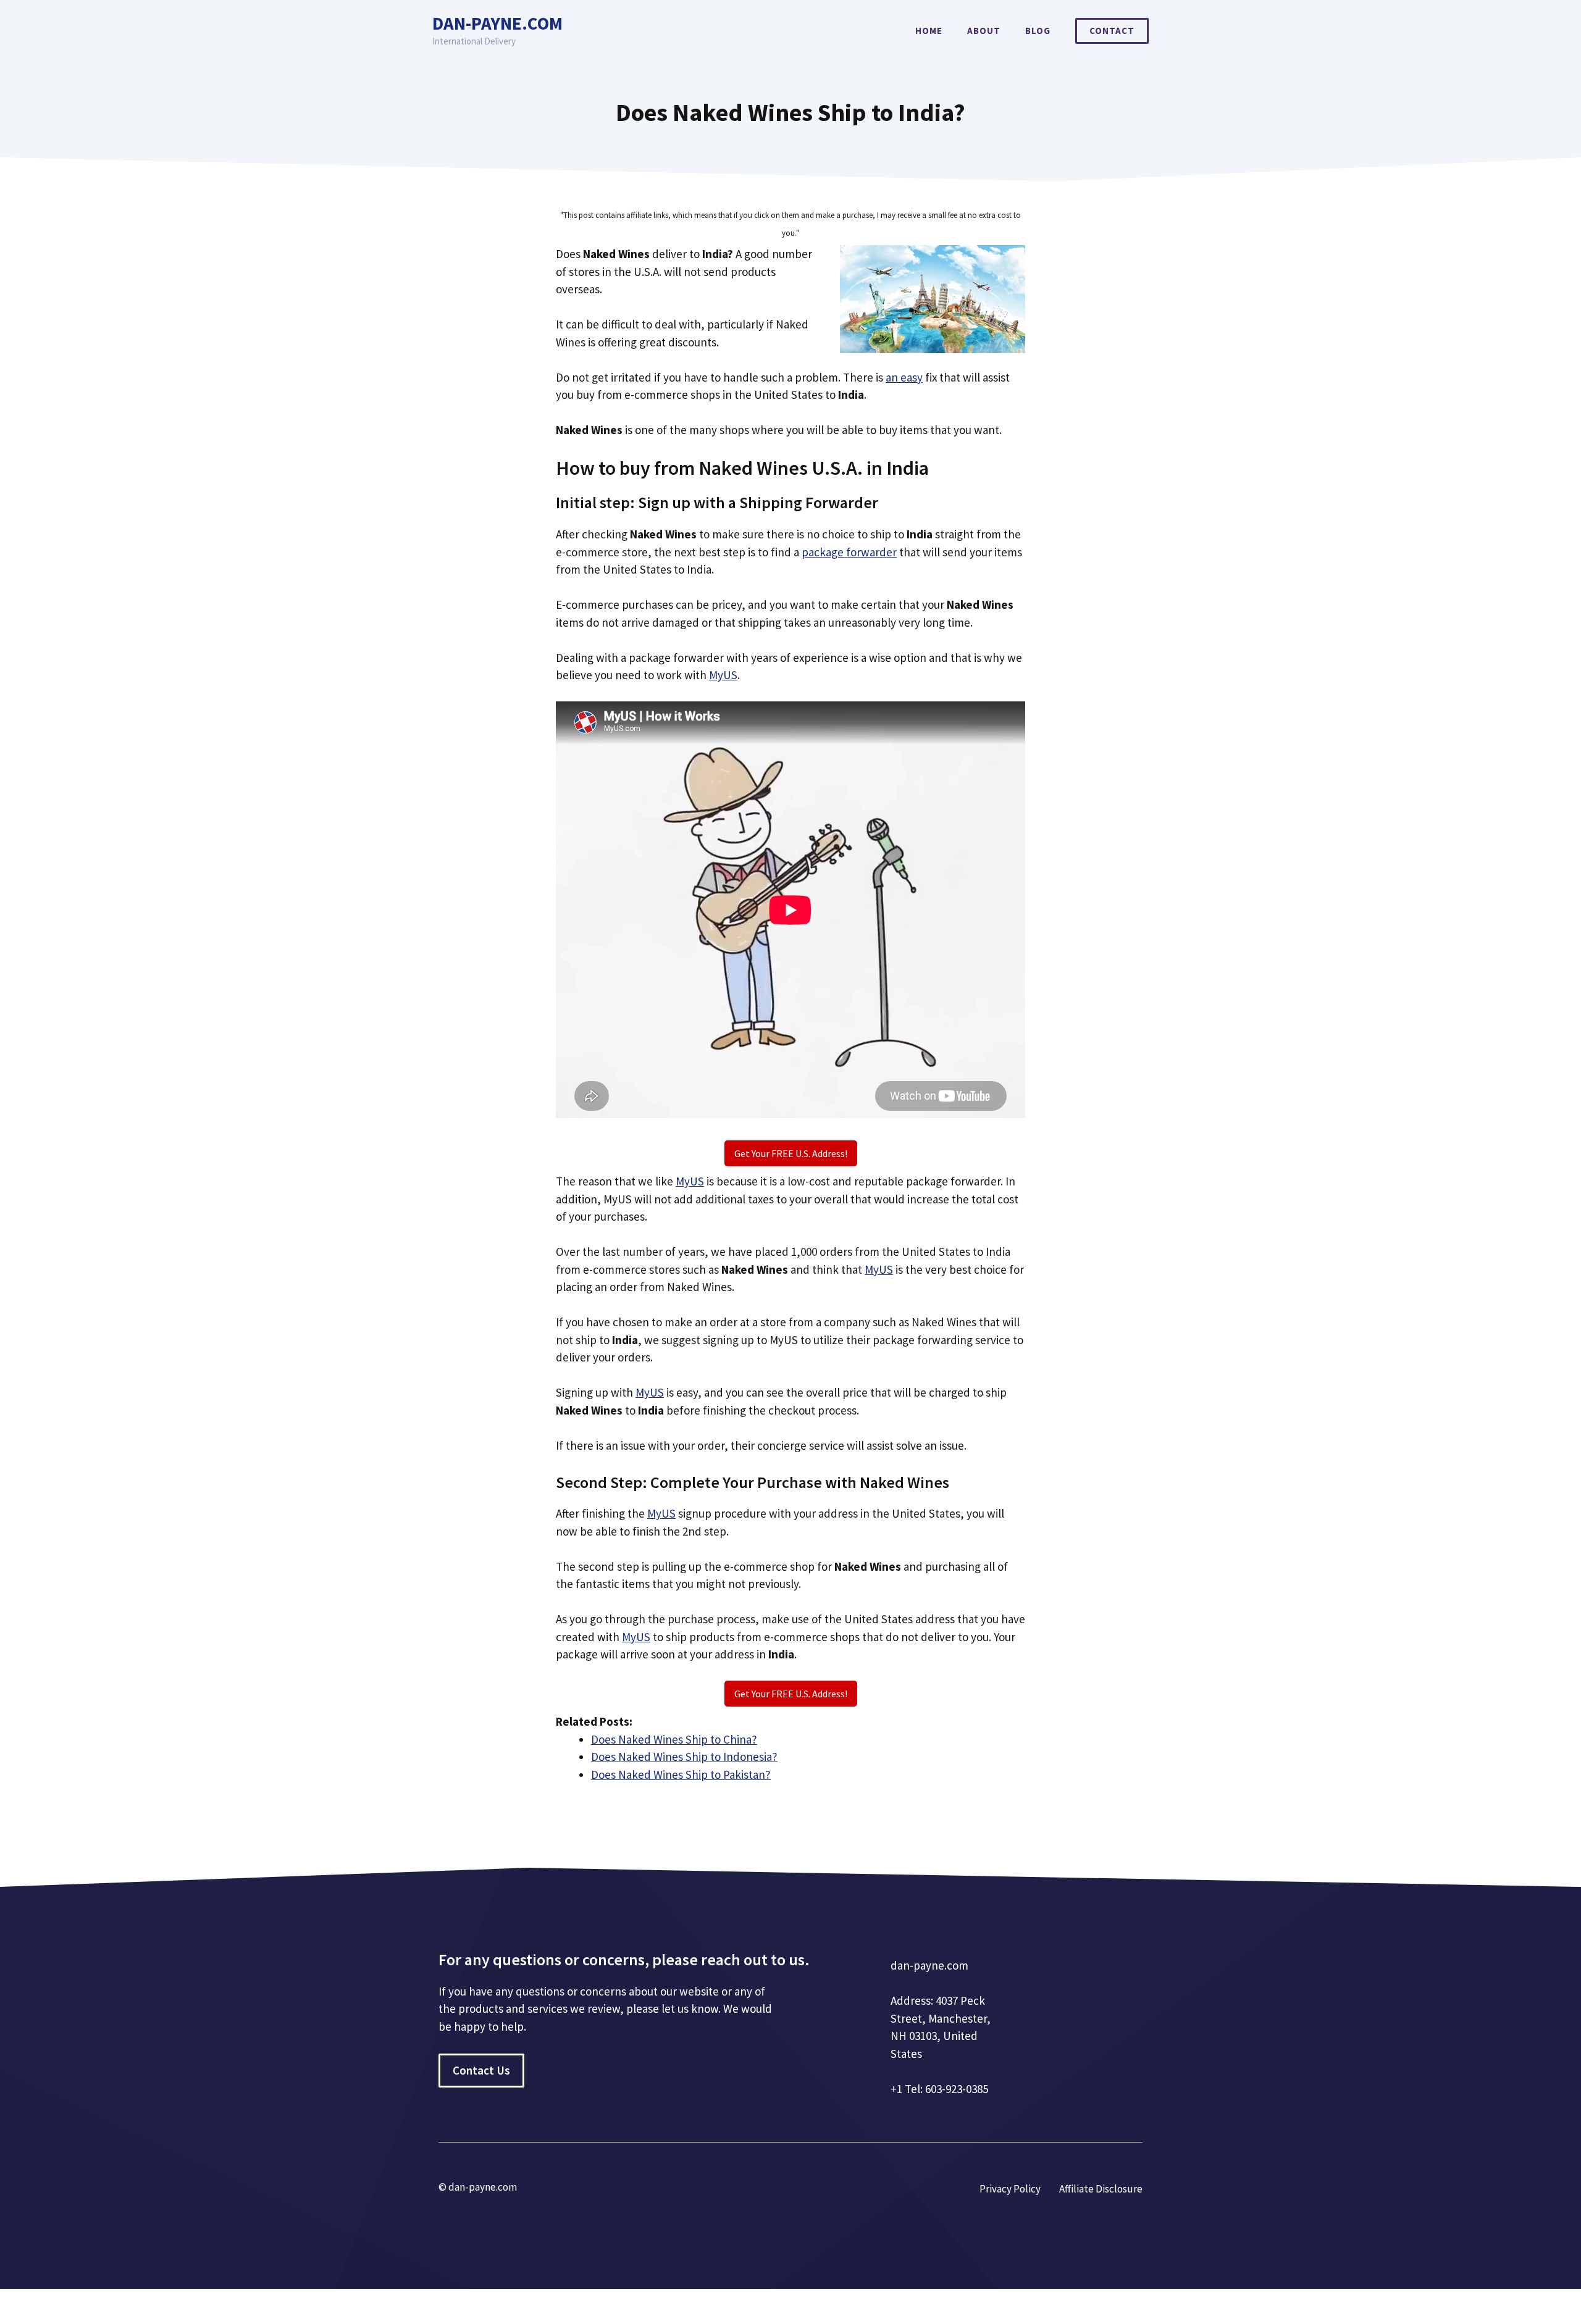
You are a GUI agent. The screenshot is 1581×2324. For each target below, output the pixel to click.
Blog (1038, 31)
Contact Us (481, 2070)
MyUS (723, 675)
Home (929, 31)
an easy (904, 377)
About (984, 31)
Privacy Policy (1010, 2189)
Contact (1112, 31)
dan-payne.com (497, 23)
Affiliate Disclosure (1101, 2189)
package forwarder (849, 552)
